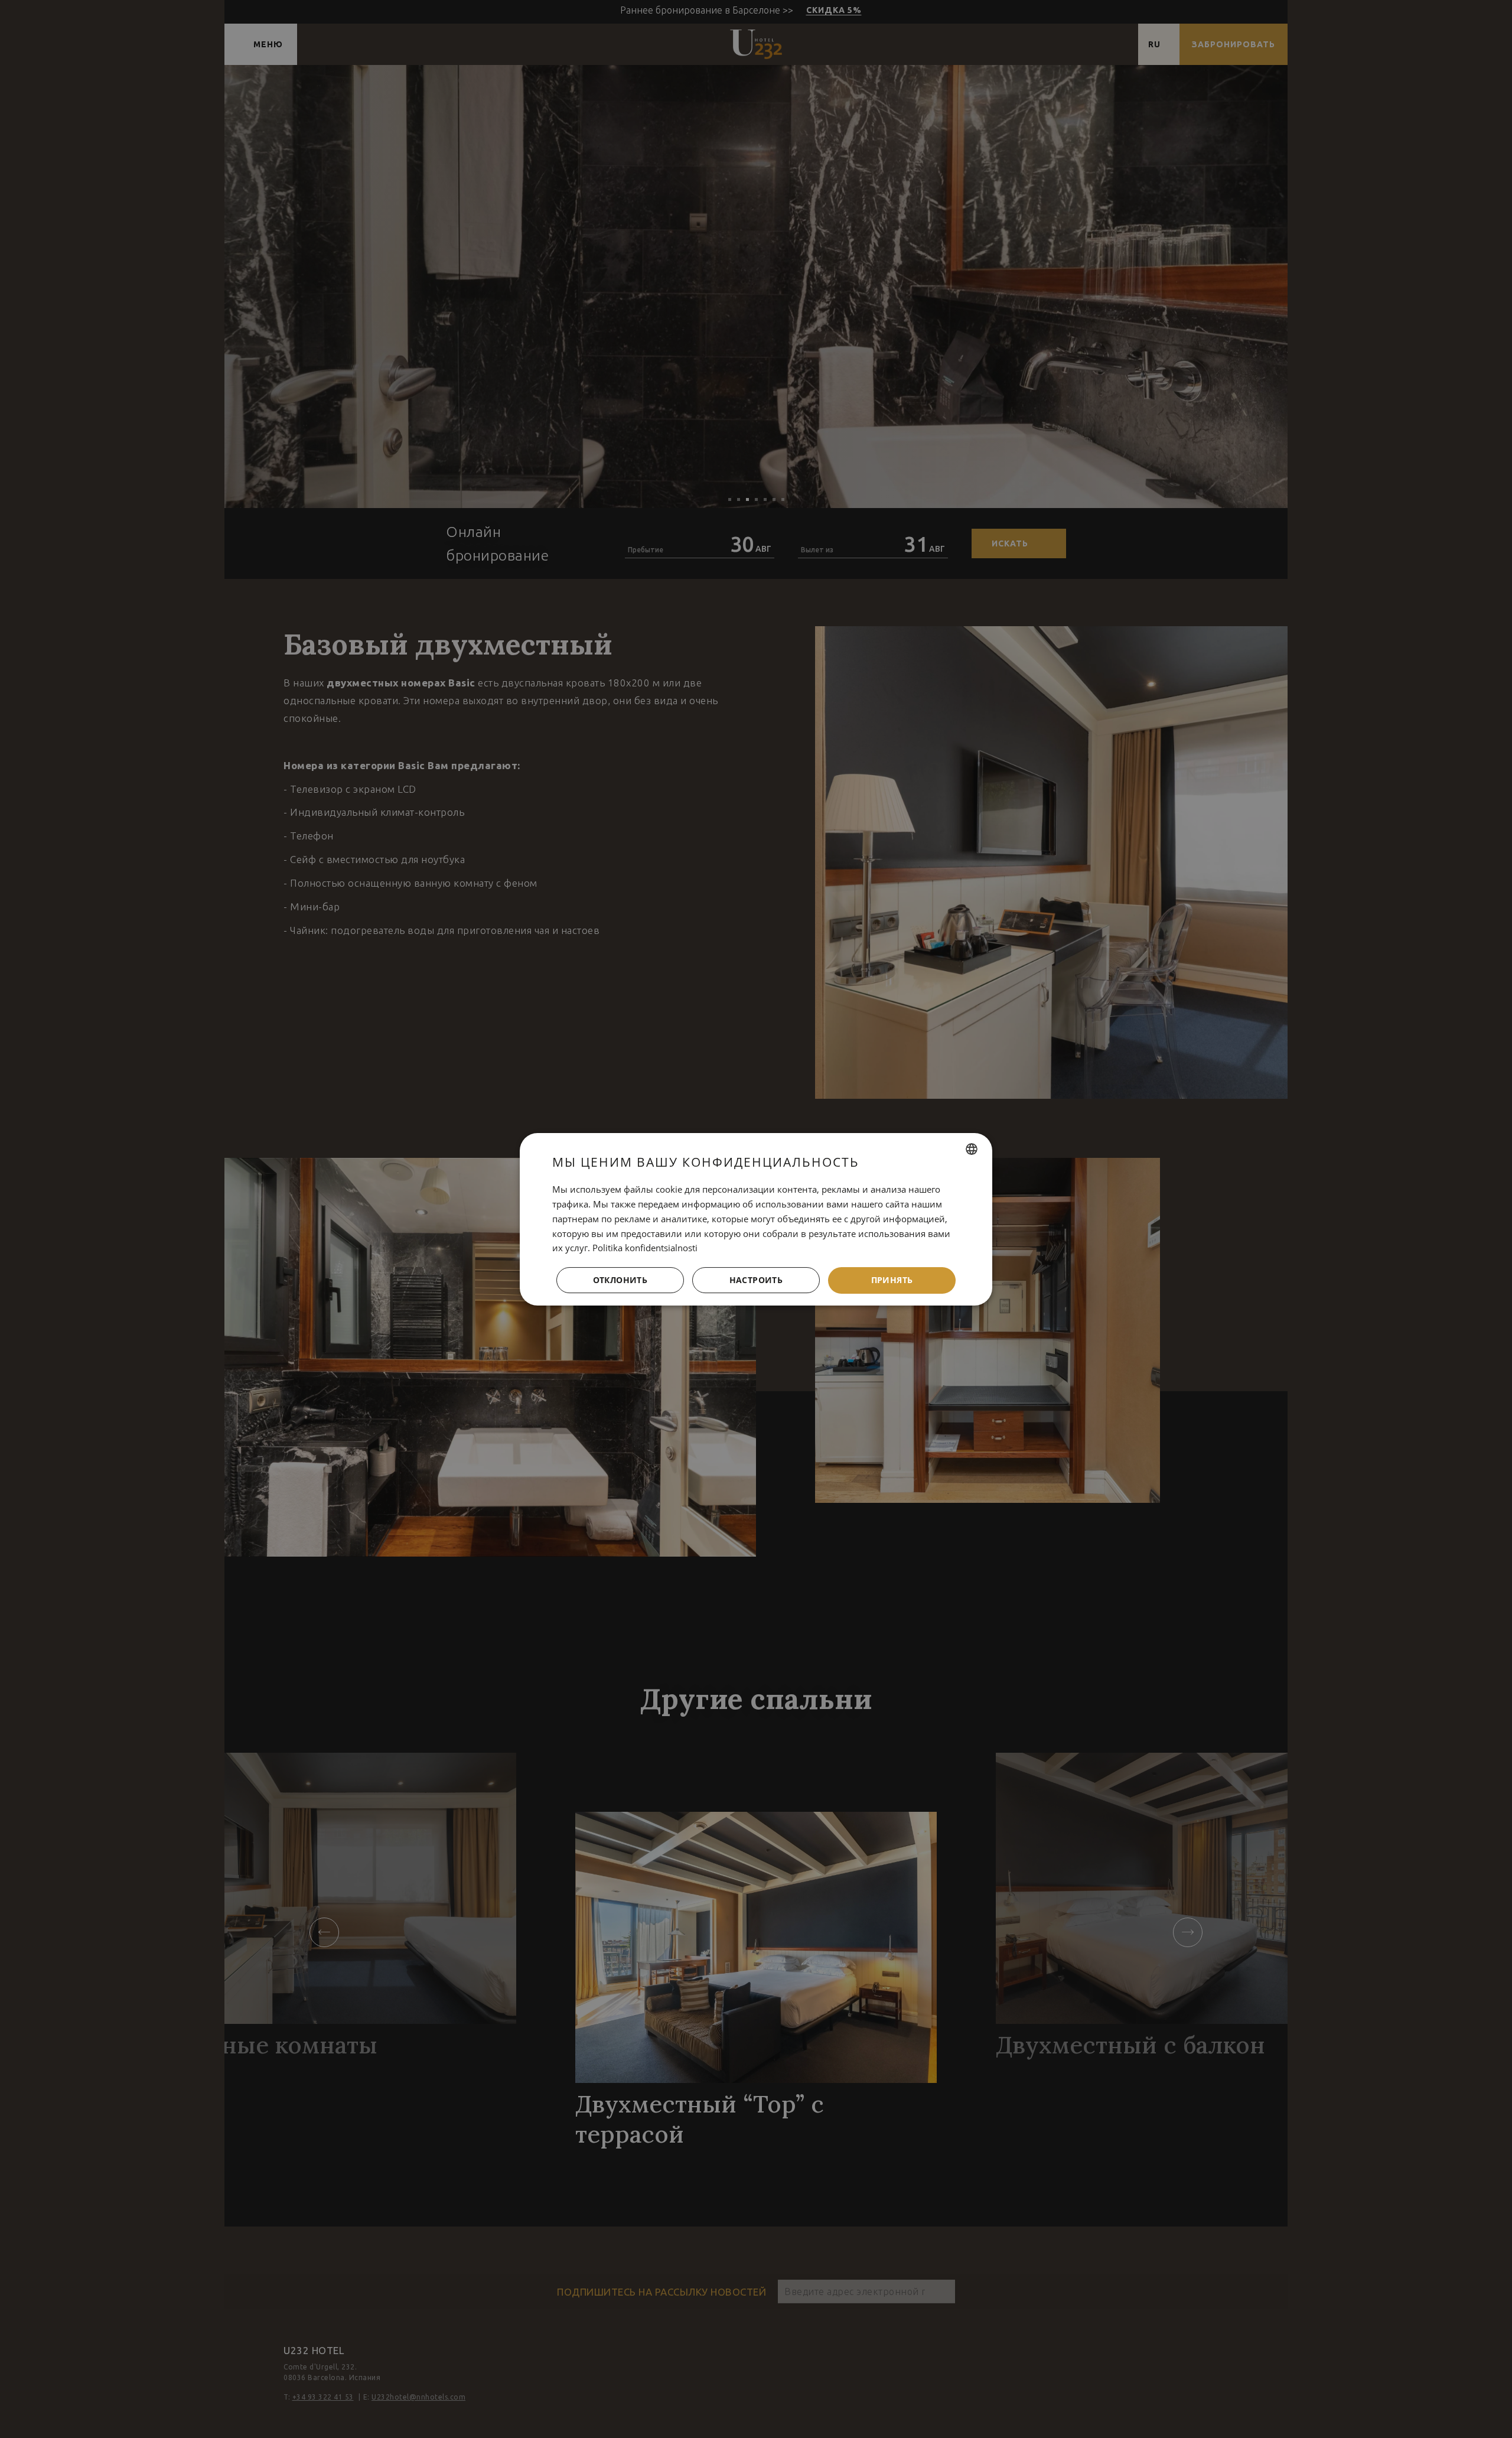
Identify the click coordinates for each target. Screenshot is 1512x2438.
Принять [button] (892, 1280)
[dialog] (756, 1219)
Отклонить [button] (620, 1280)
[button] (756, 1280)
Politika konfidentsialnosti (645, 1248)
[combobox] (972, 1149)
